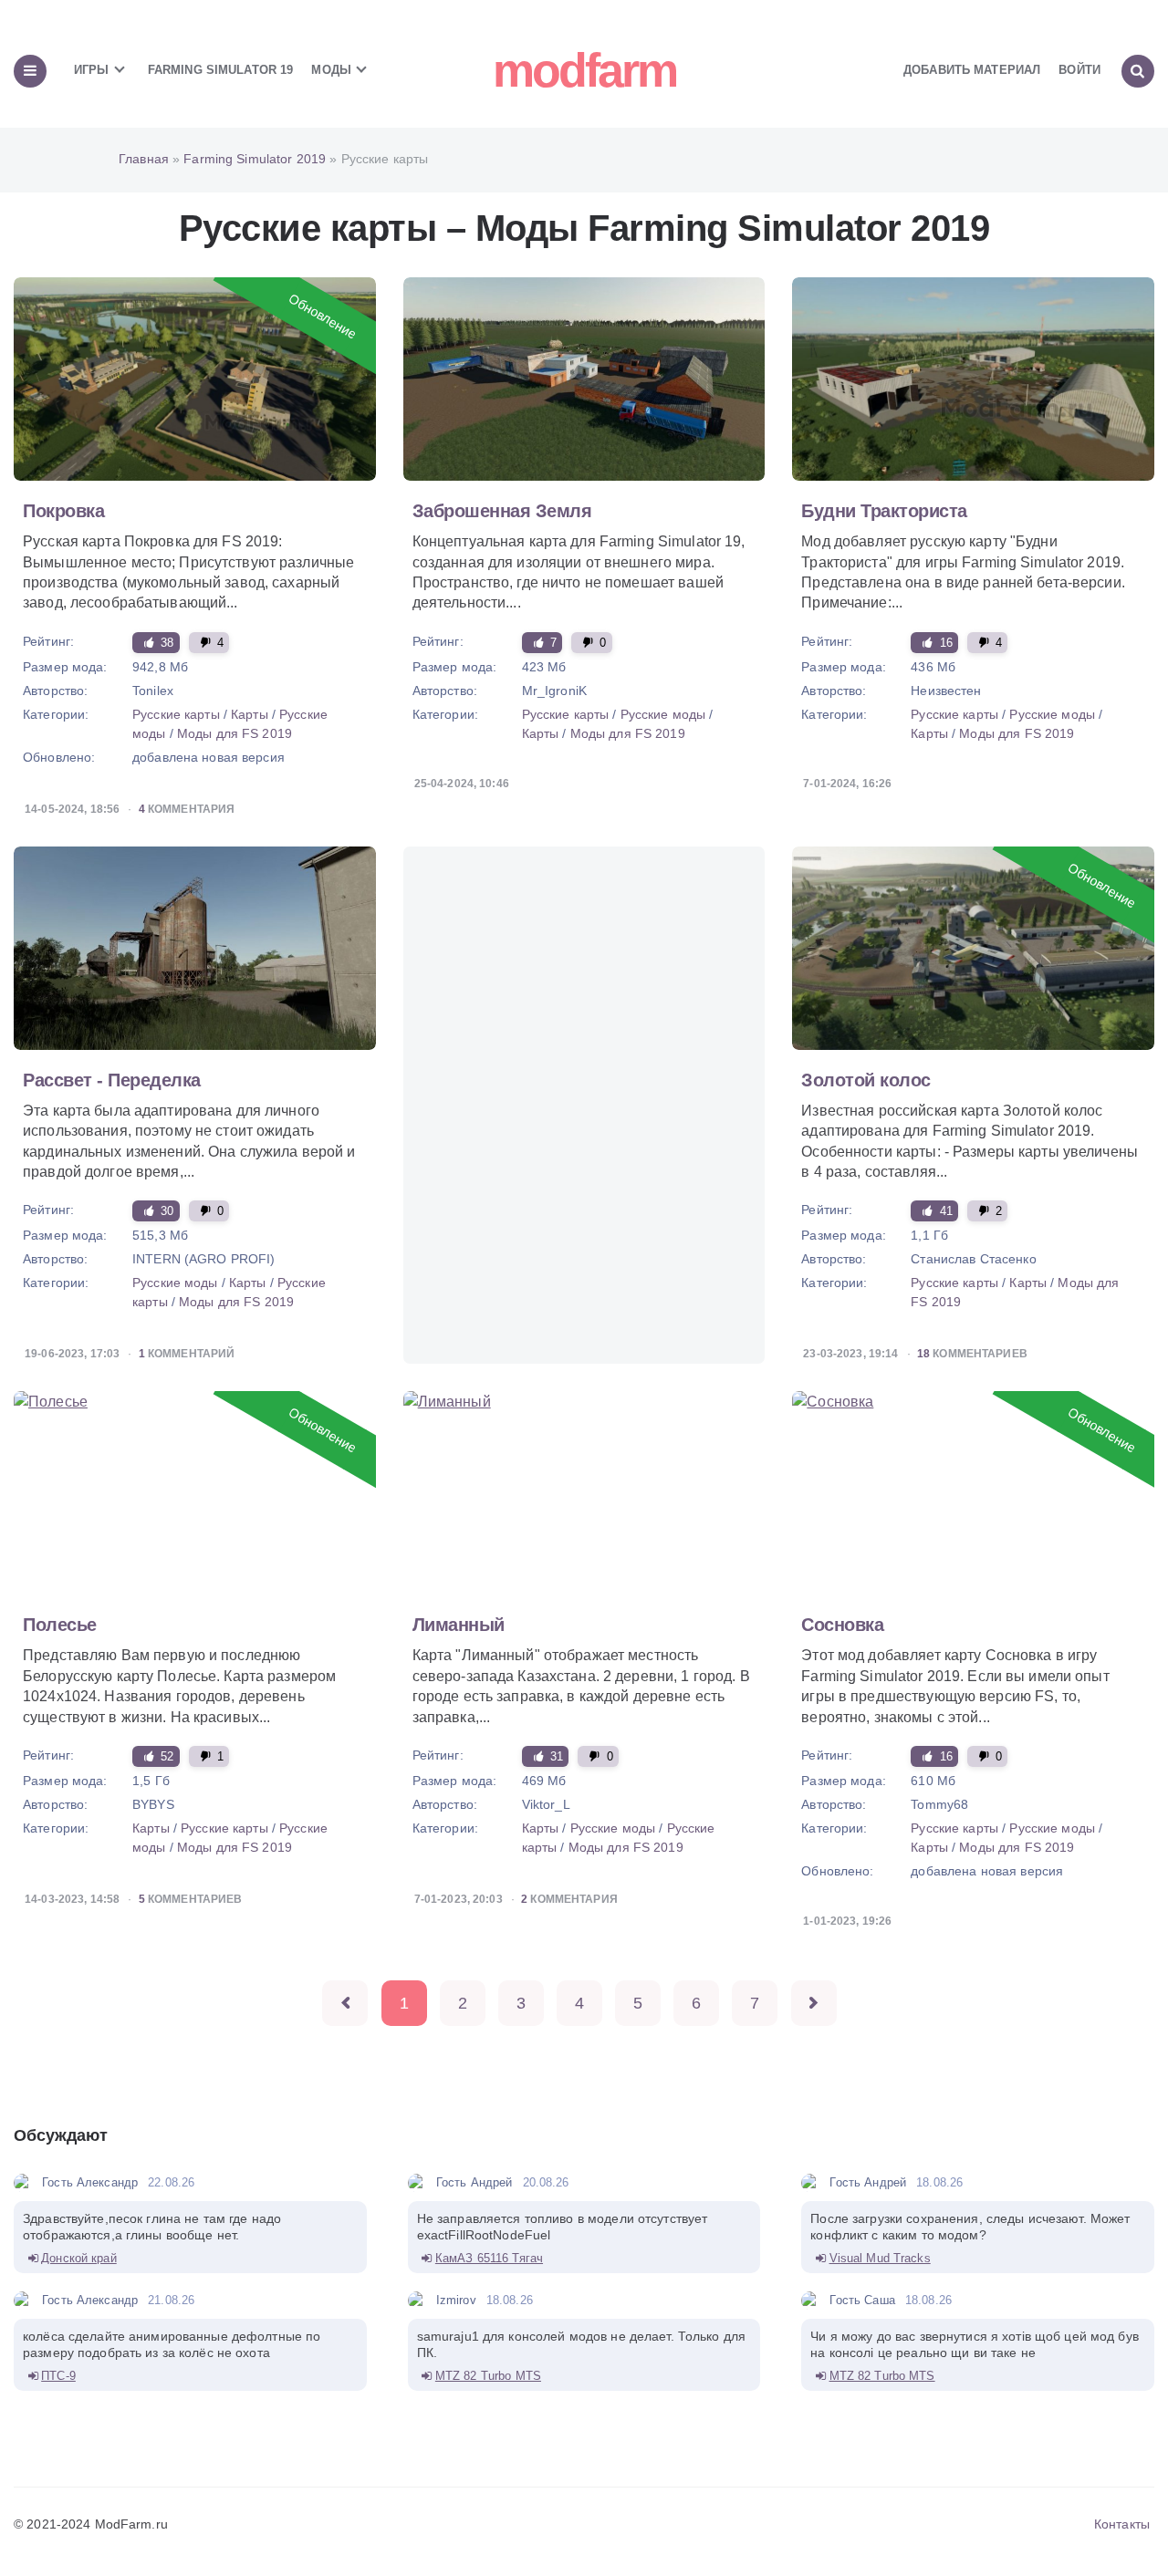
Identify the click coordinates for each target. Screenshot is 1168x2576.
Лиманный (459, 1625)
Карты (250, 714)
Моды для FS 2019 (235, 733)
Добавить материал (972, 70)
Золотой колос (866, 1080)
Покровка (63, 511)
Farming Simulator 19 (221, 70)
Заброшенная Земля (502, 511)
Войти (1079, 70)
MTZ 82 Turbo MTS (488, 2376)
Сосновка (842, 1625)
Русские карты (178, 714)
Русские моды (663, 714)
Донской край (79, 2258)
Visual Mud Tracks (880, 2258)
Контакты (1122, 2524)
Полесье (60, 1625)
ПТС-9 (58, 2376)
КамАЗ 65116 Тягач (489, 2258)
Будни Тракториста (884, 511)
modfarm (584, 70)
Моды (333, 70)
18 (923, 1354)
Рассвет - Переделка (112, 1080)
